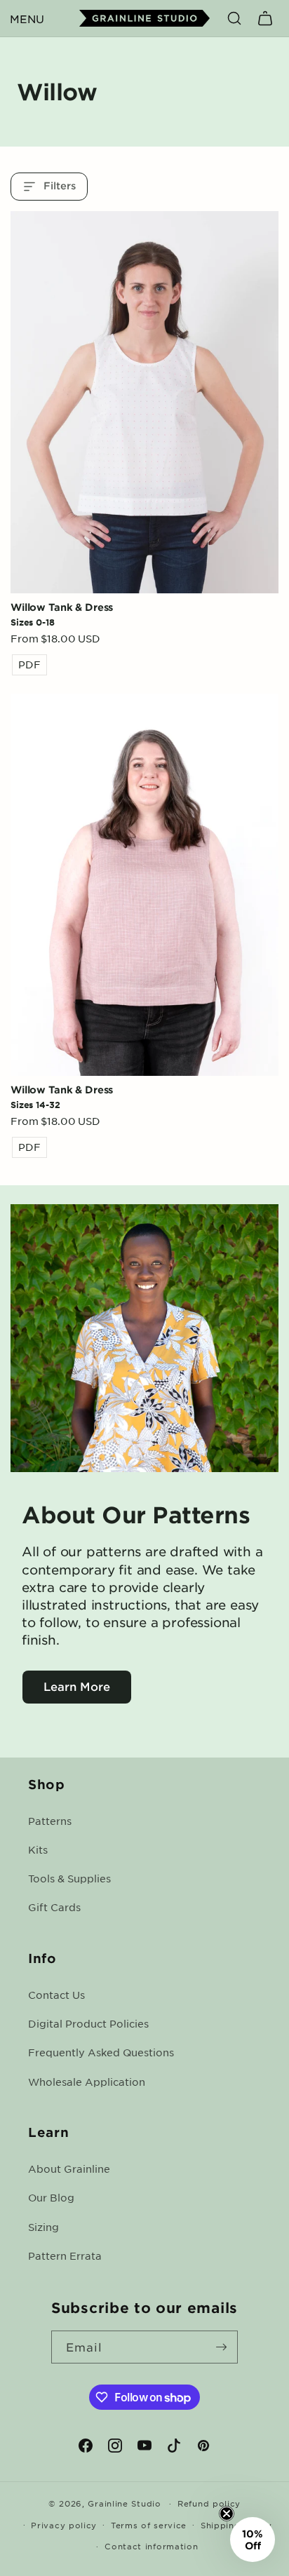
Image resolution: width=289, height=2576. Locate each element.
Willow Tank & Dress (62, 607)
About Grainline (69, 2169)
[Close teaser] (227, 2514)
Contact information (151, 2546)
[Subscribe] (222, 2347)
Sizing (43, 2227)
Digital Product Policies (88, 2023)
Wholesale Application (87, 2082)
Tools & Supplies (69, 1878)
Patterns (50, 1821)
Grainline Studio (124, 2503)
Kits (38, 1849)
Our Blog (51, 2197)
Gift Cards (54, 1907)
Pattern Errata (65, 2255)
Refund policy (209, 2503)
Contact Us (56, 1995)
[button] (27, 18)
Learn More (77, 1686)
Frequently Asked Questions (101, 2052)
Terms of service (149, 2525)
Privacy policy (64, 2525)
